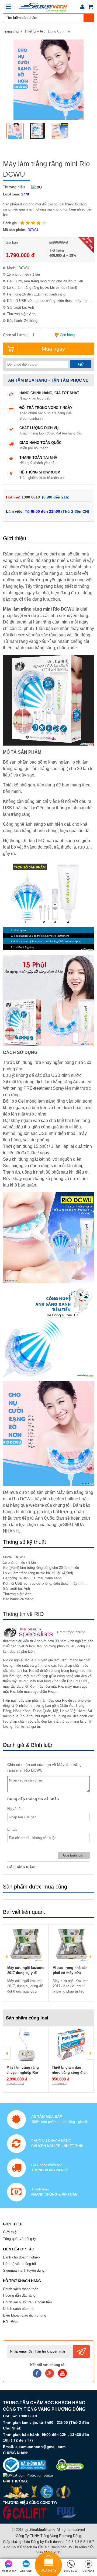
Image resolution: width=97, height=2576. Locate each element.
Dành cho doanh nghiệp (21, 2257)
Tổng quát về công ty (20, 2239)
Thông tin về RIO (23, 1614)
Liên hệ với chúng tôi (19, 2264)
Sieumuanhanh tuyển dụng (24, 2270)
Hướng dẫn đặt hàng (19, 2295)
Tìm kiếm (89, 18)
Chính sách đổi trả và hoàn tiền (27, 2302)
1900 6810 (31, 497)
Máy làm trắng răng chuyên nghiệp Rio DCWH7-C (23, 2073)
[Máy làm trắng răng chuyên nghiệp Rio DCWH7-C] (26, 2045)
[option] (17, 131)
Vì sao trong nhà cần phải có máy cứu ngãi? (70, 1973)
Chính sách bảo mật (19, 2309)
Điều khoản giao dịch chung (25, 2315)
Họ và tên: (15, 1809)
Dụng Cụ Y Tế (59, 31)
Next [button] (90, 1957)
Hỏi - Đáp (10, 2322)
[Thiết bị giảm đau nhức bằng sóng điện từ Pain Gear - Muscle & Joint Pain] (71, 2045)
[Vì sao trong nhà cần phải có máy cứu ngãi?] (71, 1945)
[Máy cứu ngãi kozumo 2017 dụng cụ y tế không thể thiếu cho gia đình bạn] (26, 1945)
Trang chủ (11, 31)
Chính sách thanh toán (21, 2289)
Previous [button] (7, 1957)
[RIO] (35, 187)
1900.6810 (28, 2416)
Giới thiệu (11, 2232)
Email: (12, 1829)
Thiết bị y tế (34, 31)
